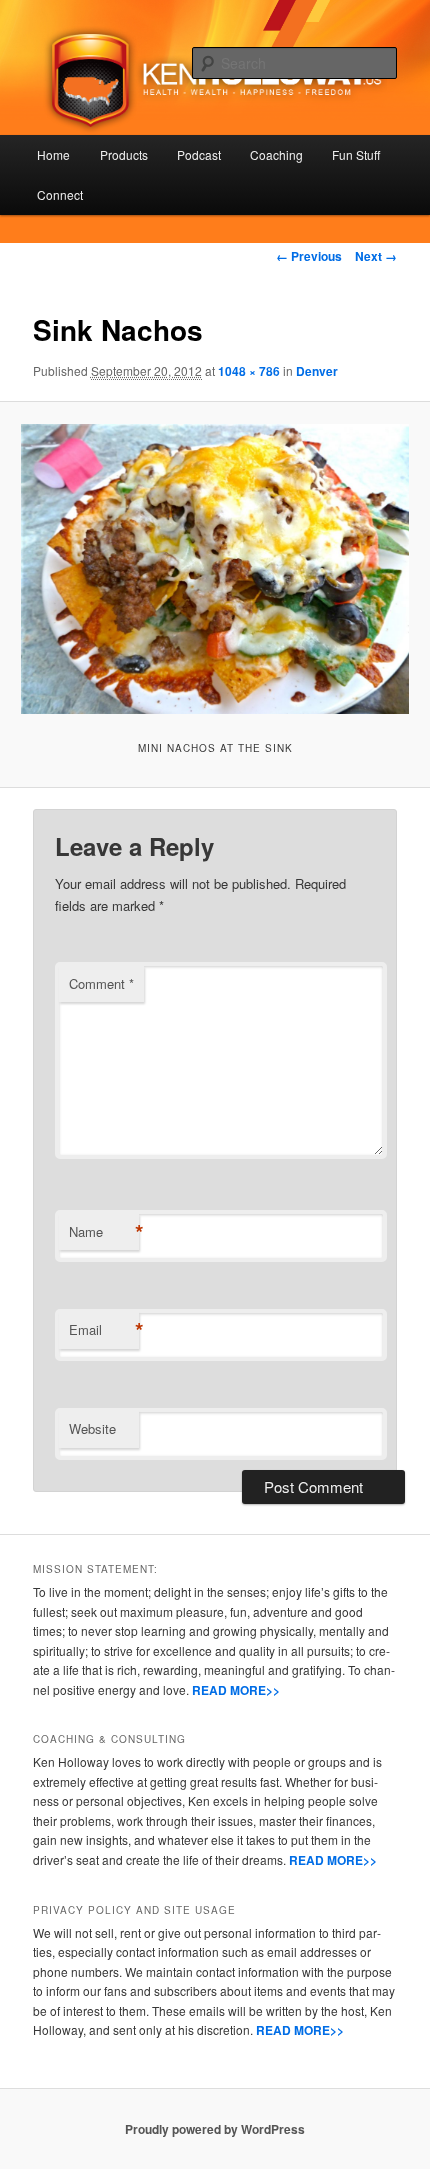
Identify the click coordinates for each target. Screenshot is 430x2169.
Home (53, 154)
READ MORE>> (236, 1690)
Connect (60, 194)
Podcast (199, 154)
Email (104, 1330)
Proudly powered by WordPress (215, 2129)
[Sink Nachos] (214, 569)
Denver (317, 371)
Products (124, 154)
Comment (101, 983)
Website (92, 1428)
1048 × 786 (249, 371)
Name (104, 1232)
